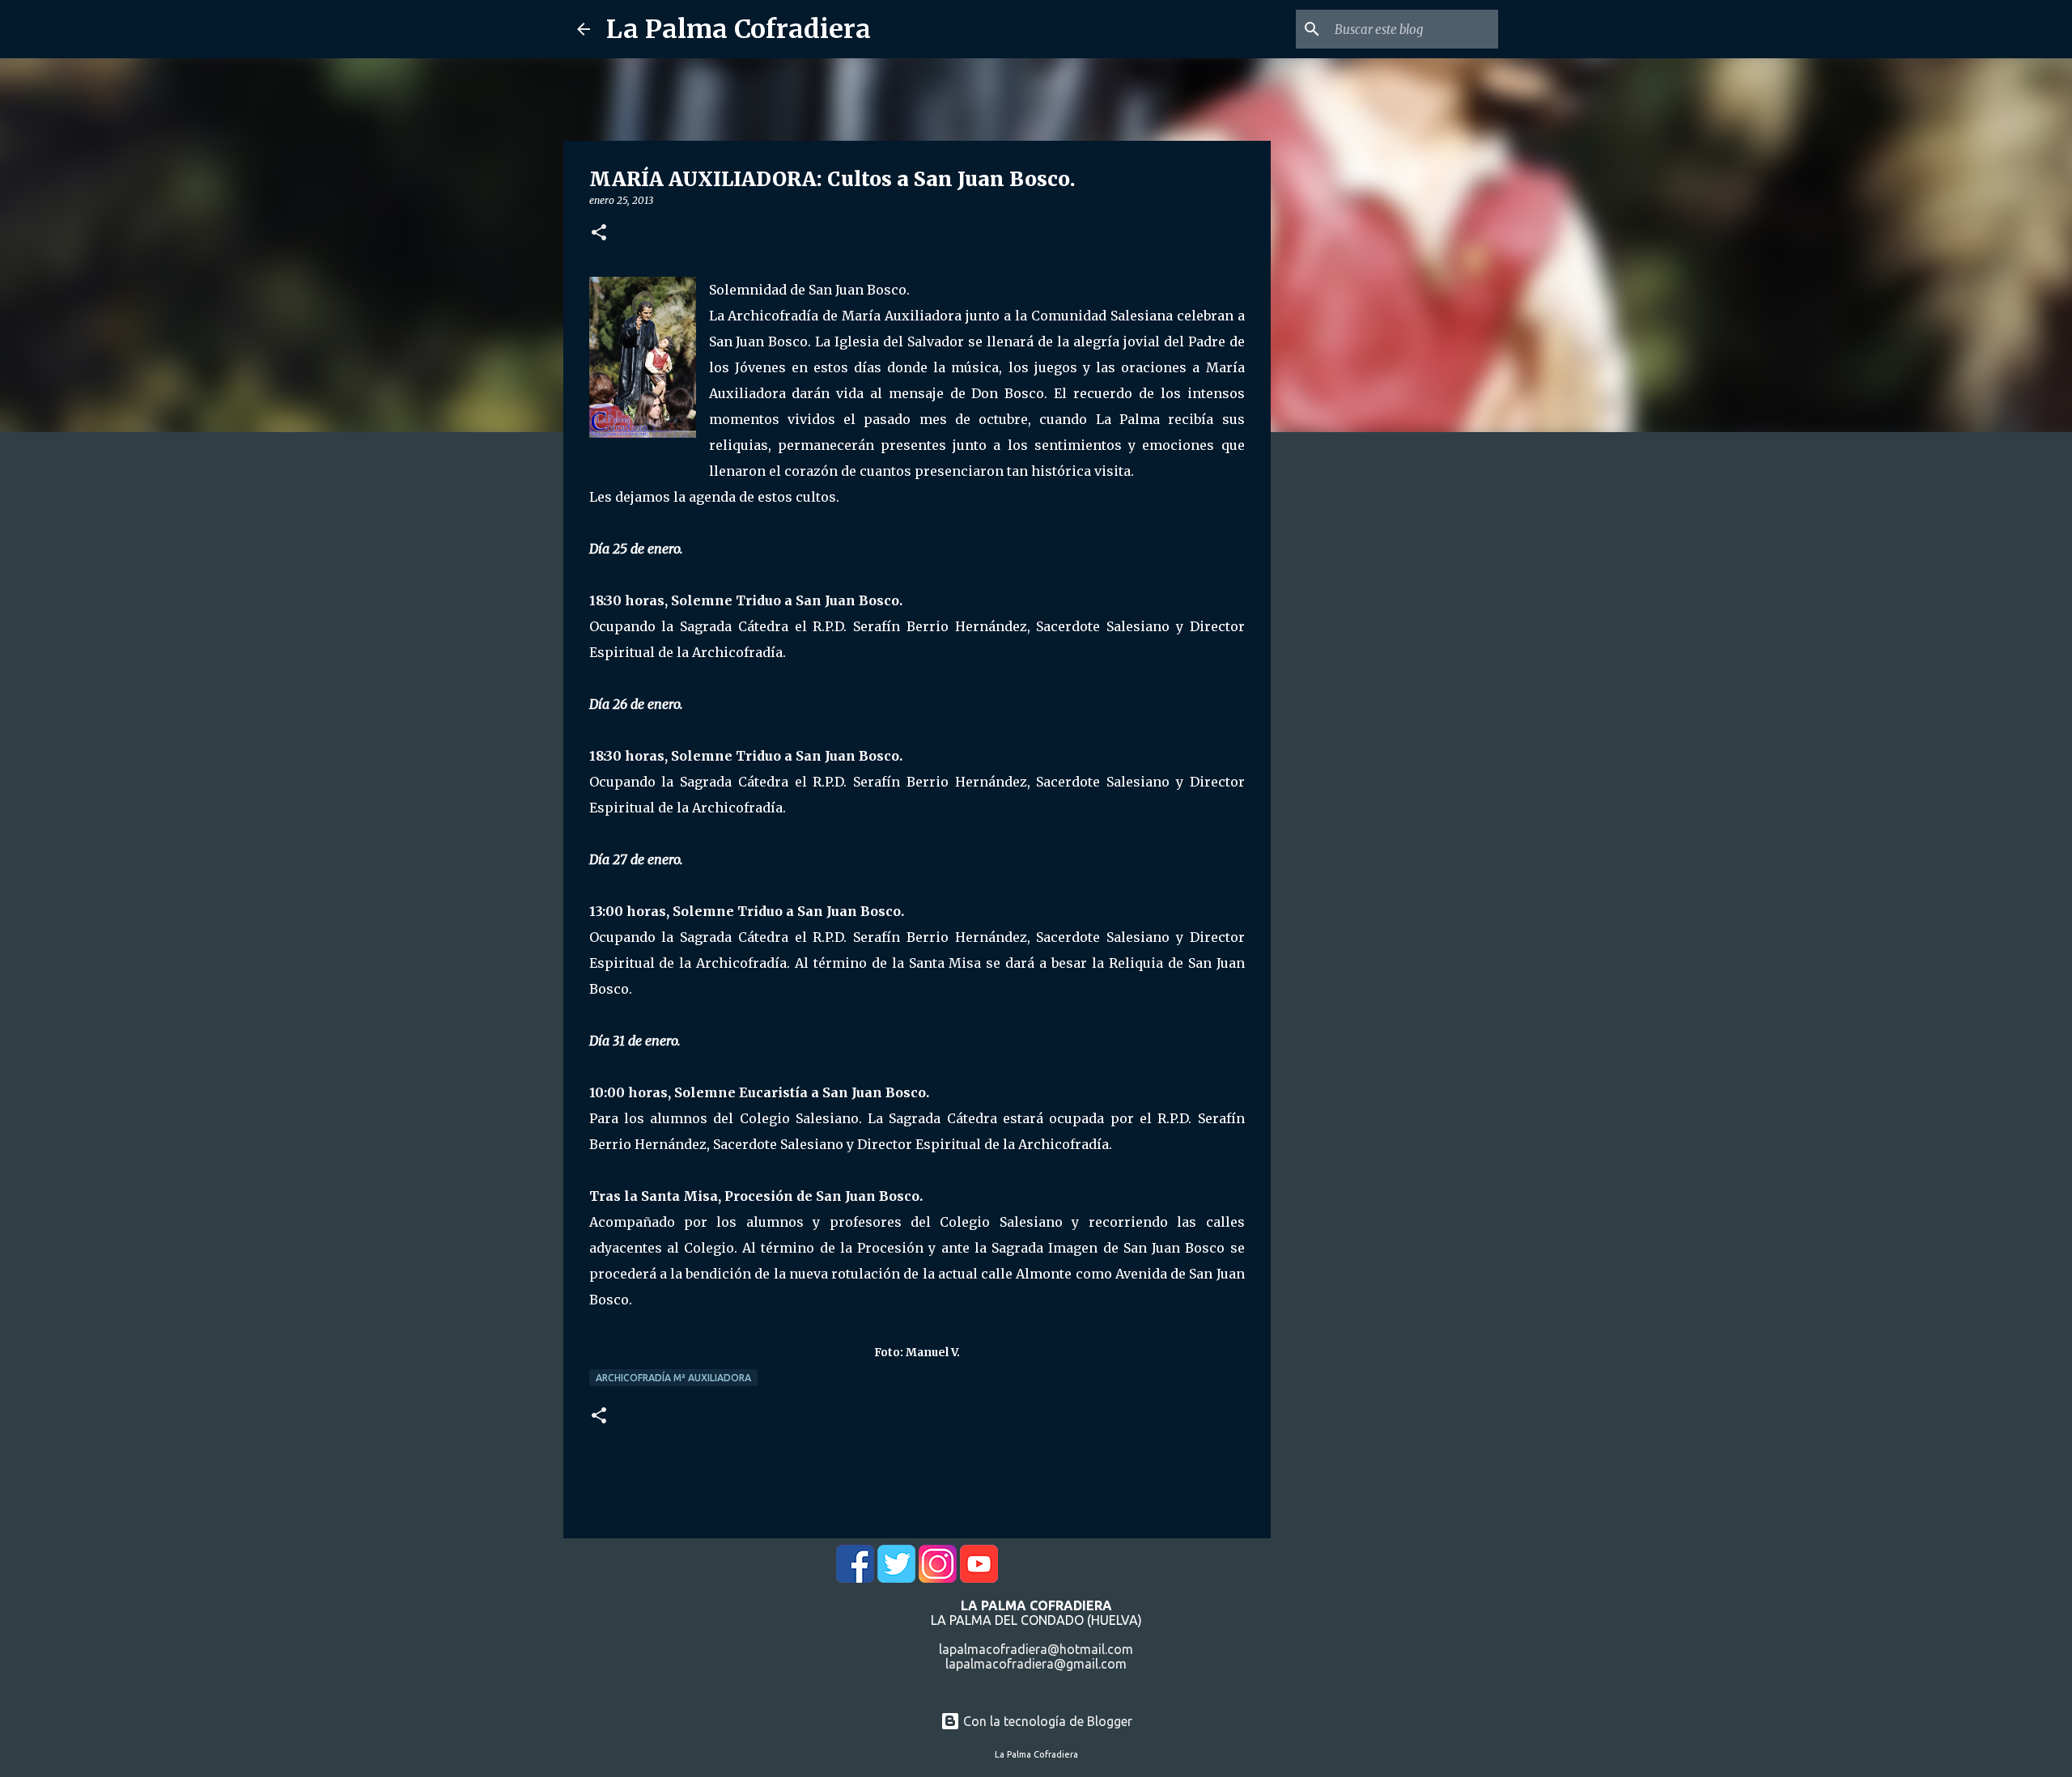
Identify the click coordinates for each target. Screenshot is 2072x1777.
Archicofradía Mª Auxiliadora (673, 1378)
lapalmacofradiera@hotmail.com (1036, 1649)
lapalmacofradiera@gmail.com (1036, 1664)
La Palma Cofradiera (739, 29)
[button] (599, 233)
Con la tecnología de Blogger (1046, 1721)
